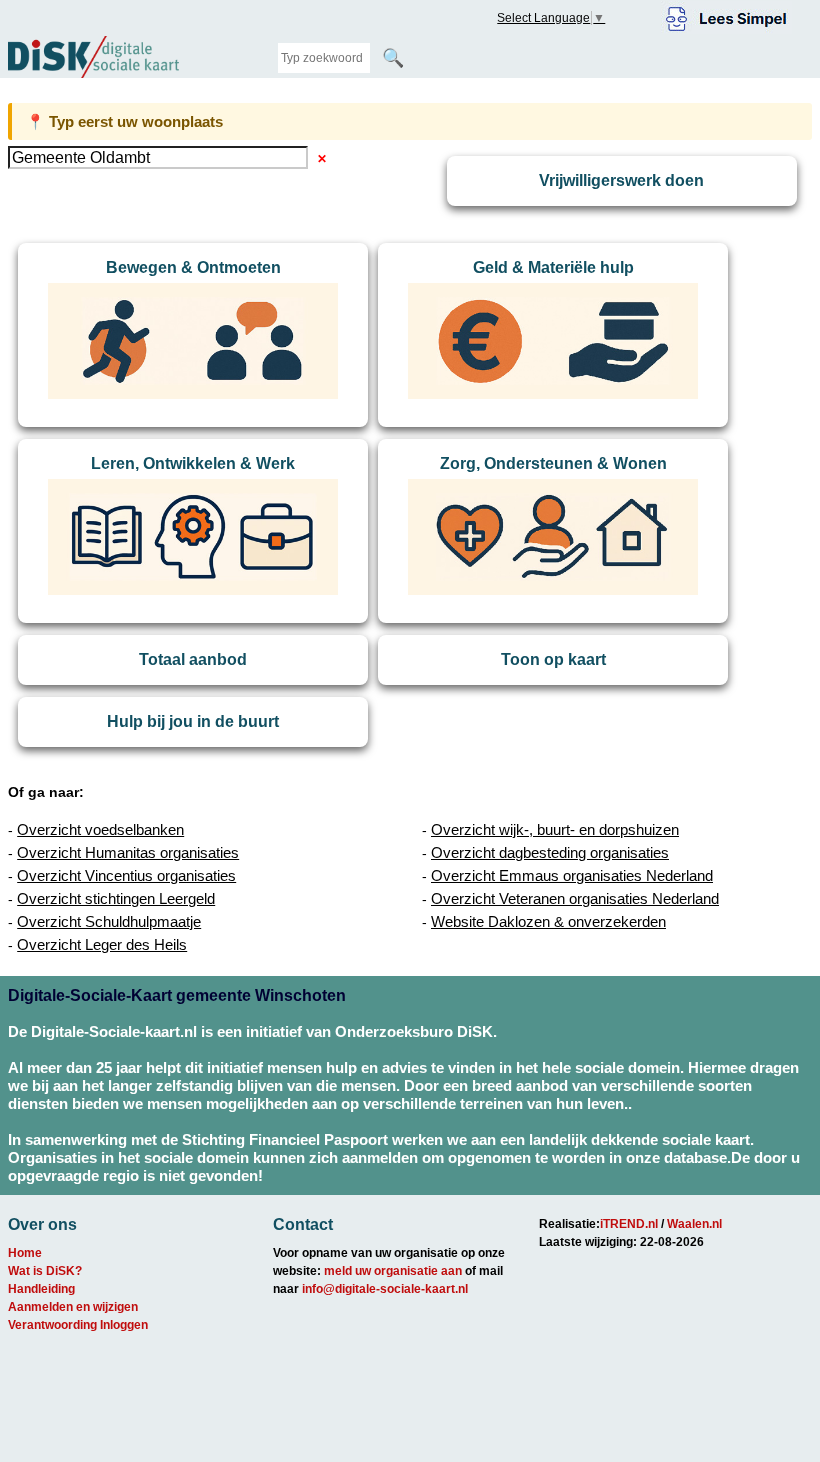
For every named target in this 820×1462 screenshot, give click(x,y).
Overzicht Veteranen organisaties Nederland (575, 898)
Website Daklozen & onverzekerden (548, 921)
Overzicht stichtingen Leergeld (116, 898)
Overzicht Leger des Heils (102, 944)
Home (25, 1253)
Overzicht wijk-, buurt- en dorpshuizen (555, 829)
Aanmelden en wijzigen (73, 1307)
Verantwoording (52, 1325)
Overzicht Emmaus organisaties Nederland (572, 875)
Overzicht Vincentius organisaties (126, 875)
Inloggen (124, 1325)
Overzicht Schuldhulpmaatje (109, 921)
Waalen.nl (694, 1224)
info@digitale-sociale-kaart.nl (385, 1289)
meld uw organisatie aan (393, 1271)
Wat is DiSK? (45, 1271)
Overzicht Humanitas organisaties (128, 852)
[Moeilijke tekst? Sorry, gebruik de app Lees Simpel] (726, 16)
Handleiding (41, 1289)
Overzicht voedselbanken (100, 829)
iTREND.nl (629, 1224)
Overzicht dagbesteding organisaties (550, 852)
